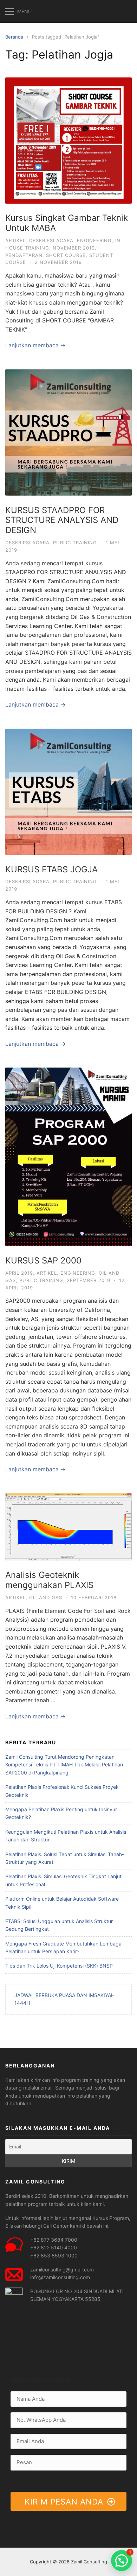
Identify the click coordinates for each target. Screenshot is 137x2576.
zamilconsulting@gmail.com (62, 2270)
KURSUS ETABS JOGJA (51, 869)
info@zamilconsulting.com (60, 2277)
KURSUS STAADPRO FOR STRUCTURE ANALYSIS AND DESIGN (62, 520)
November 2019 (74, 248)
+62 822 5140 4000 (54, 2247)
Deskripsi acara (51, 240)
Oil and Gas (46, 1597)
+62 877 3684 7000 (54, 2240)
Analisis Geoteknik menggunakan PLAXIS (49, 1580)
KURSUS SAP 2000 (43, 1260)
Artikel (15, 240)
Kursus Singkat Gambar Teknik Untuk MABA (67, 223)
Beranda (14, 37)
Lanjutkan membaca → (35, 345)
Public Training (75, 543)
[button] (122, 2561)
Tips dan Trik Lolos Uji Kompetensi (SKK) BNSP (59, 1966)
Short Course (66, 255)
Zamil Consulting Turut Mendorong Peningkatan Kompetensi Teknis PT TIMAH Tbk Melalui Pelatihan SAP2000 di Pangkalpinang (64, 1765)
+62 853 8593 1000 (54, 2255)
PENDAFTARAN (24, 255)
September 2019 (89, 1280)
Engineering (94, 240)
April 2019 (19, 1273)
